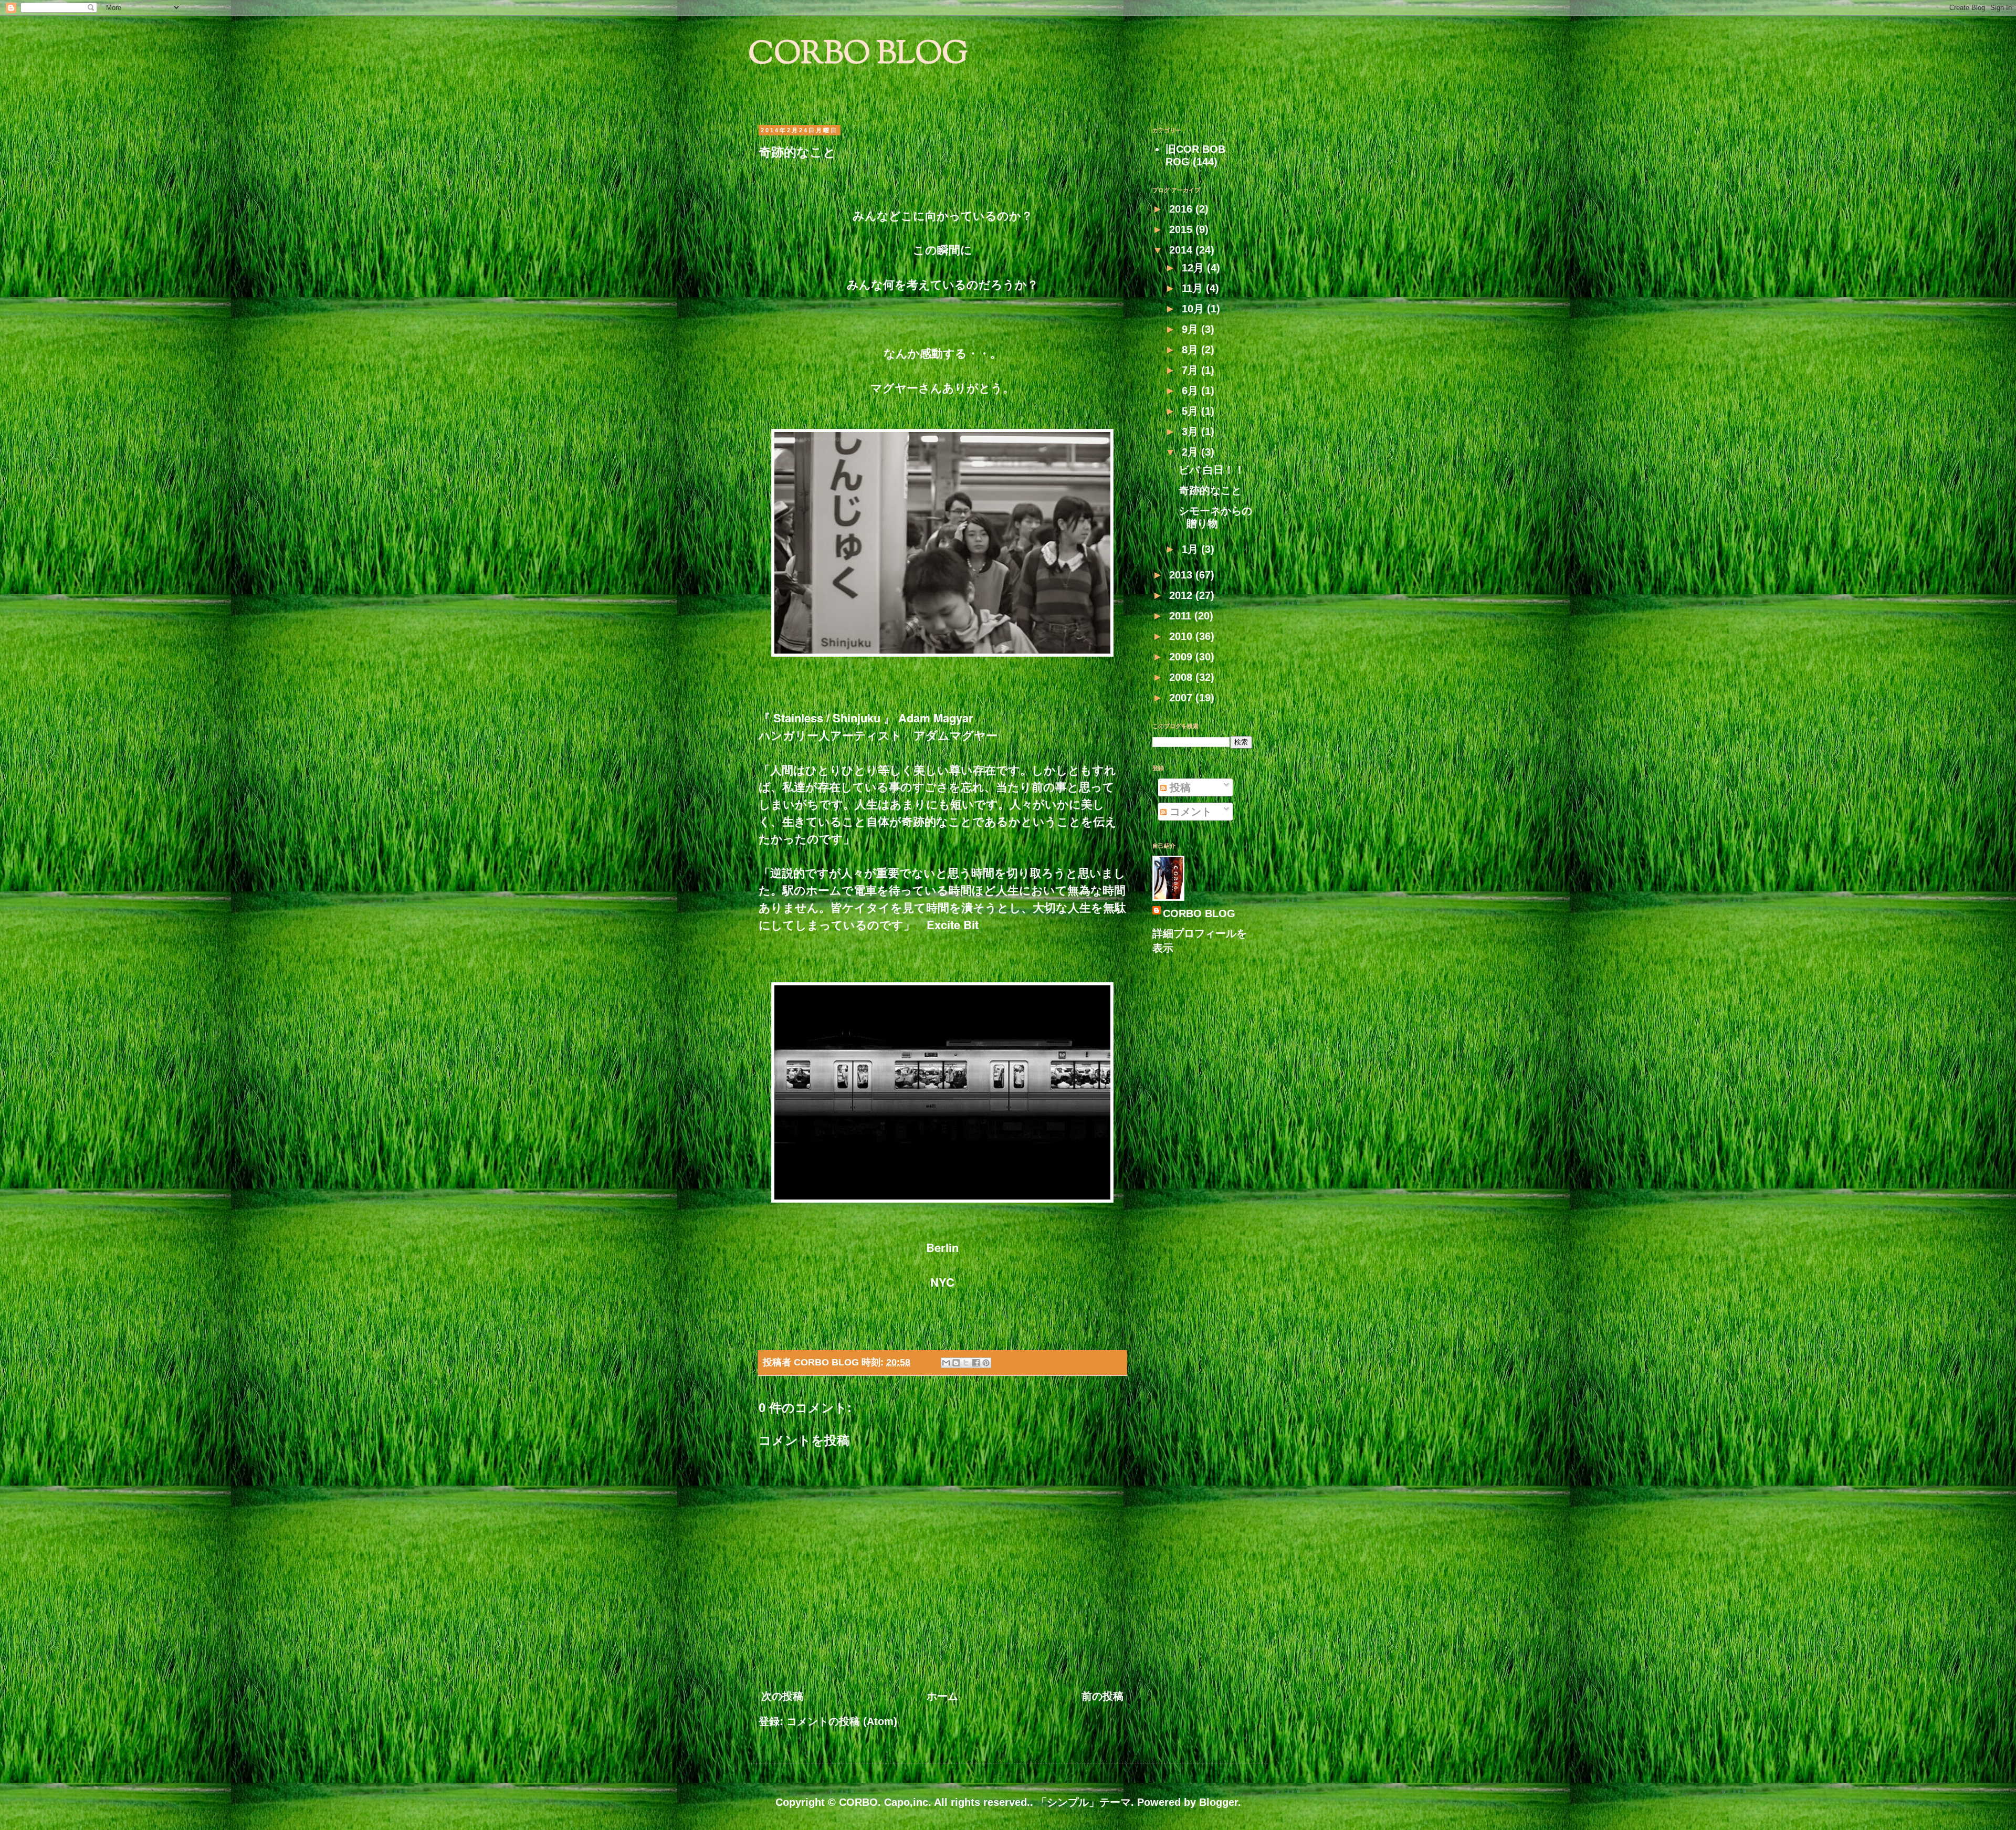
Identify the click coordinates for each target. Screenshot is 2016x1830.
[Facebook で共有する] (976, 1363)
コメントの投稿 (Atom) (842, 1721)
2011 (1182, 616)
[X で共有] (966, 1363)
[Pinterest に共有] (986, 1363)
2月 (1191, 452)
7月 (1191, 370)
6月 (1191, 391)
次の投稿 (782, 1696)
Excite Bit (953, 924)
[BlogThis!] (956, 1363)
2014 (1182, 250)
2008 (1182, 677)
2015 (1182, 229)
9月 (1191, 329)
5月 (1191, 411)
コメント (1189, 812)
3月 (1191, 432)
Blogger (1219, 1802)
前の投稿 (1102, 1696)
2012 (1182, 595)
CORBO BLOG (858, 55)
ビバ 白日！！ (1212, 470)
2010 (1182, 636)
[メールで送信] (946, 1363)
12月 (1194, 268)
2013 (1182, 575)
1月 (1191, 549)
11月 (1194, 288)
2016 (1182, 209)
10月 (1194, 309)
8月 (1191, 350)
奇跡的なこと (1210, 490)
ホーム (942, 1696)
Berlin (942, 1247)
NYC (942, 1282)
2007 (1182, 698)
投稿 (1179, 787)
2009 (1182, 657)
